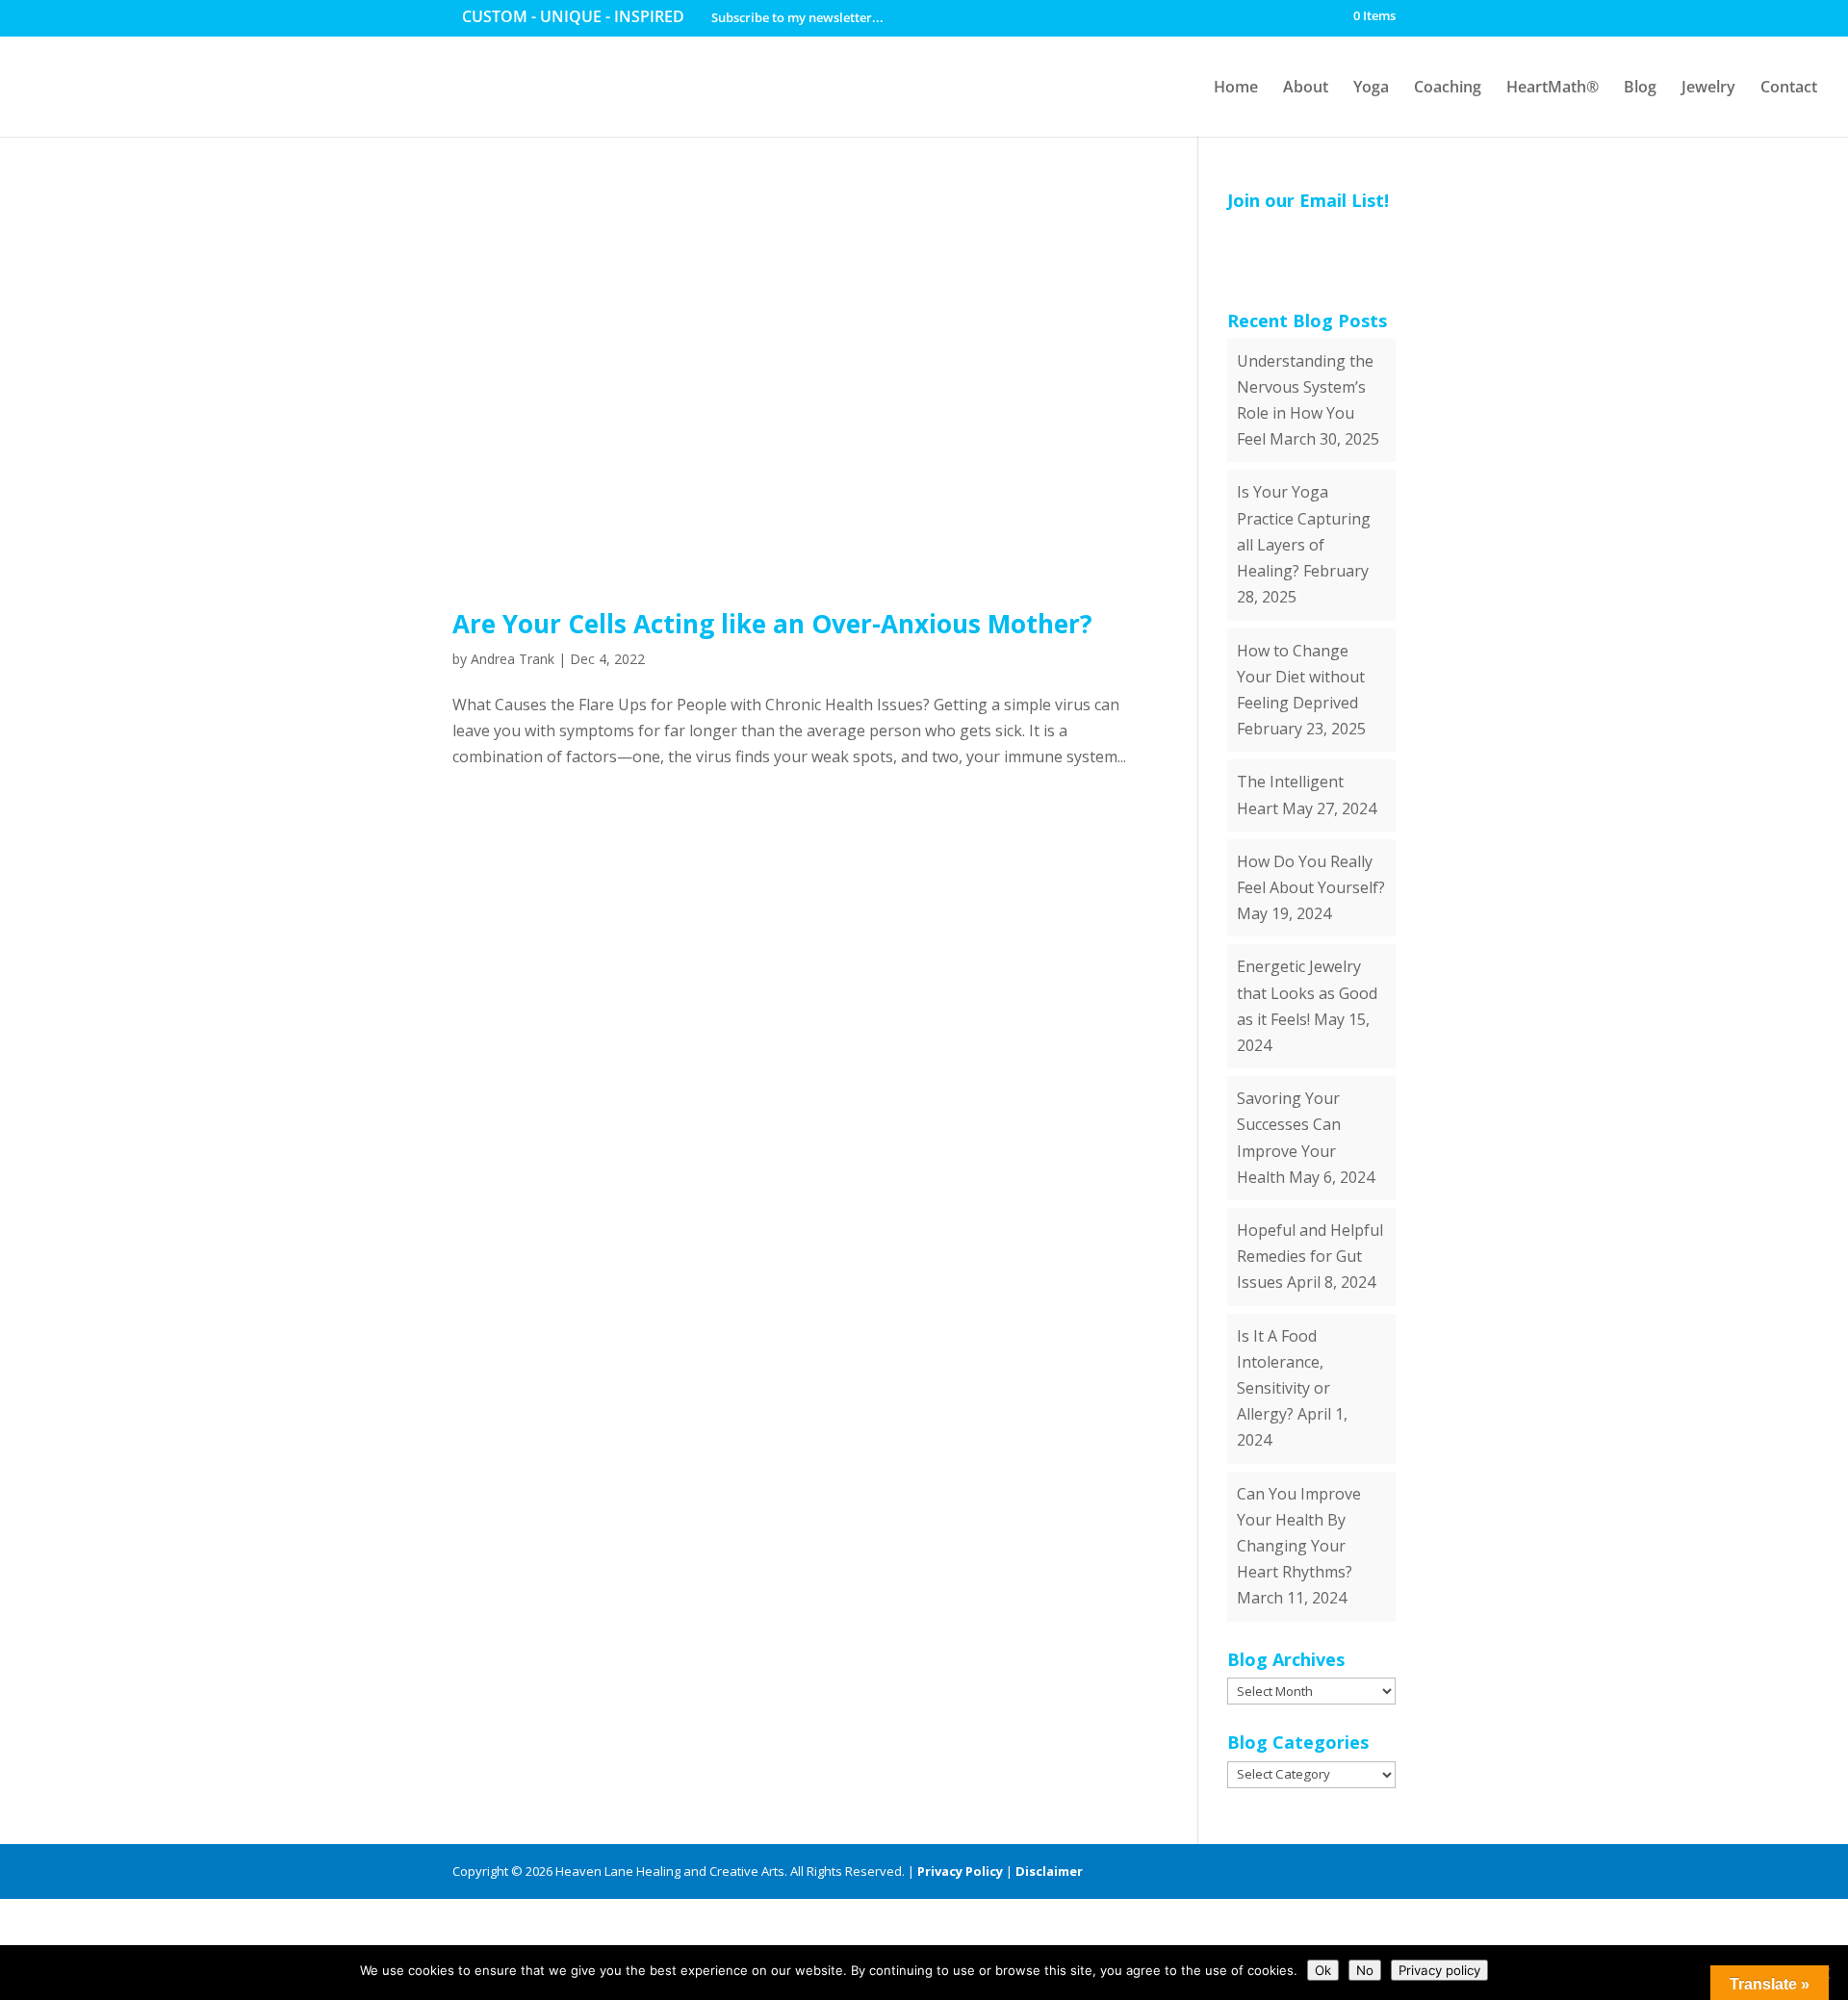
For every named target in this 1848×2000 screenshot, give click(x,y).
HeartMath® (1553, 87)
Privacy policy (1439, 1970)
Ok (1323, 1970)
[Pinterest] (1353, 1872)
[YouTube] (1319, 1872)
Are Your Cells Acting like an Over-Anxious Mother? (772, 624)
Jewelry (1708, 87)
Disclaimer (1049, 1871)
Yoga (1371, 87)
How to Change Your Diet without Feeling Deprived (1301, 677)
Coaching (1448, 87)
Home (1236, 87)
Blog (1640, 87)
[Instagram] (1386, 1872)
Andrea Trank (513, 659)
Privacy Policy (960, 1871)
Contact (1789, 87)
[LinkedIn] (1285, 1872)
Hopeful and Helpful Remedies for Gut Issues (1310, 1256)
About (1306, 87)
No (1365, 1970)
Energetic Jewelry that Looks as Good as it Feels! (1307, 992)
